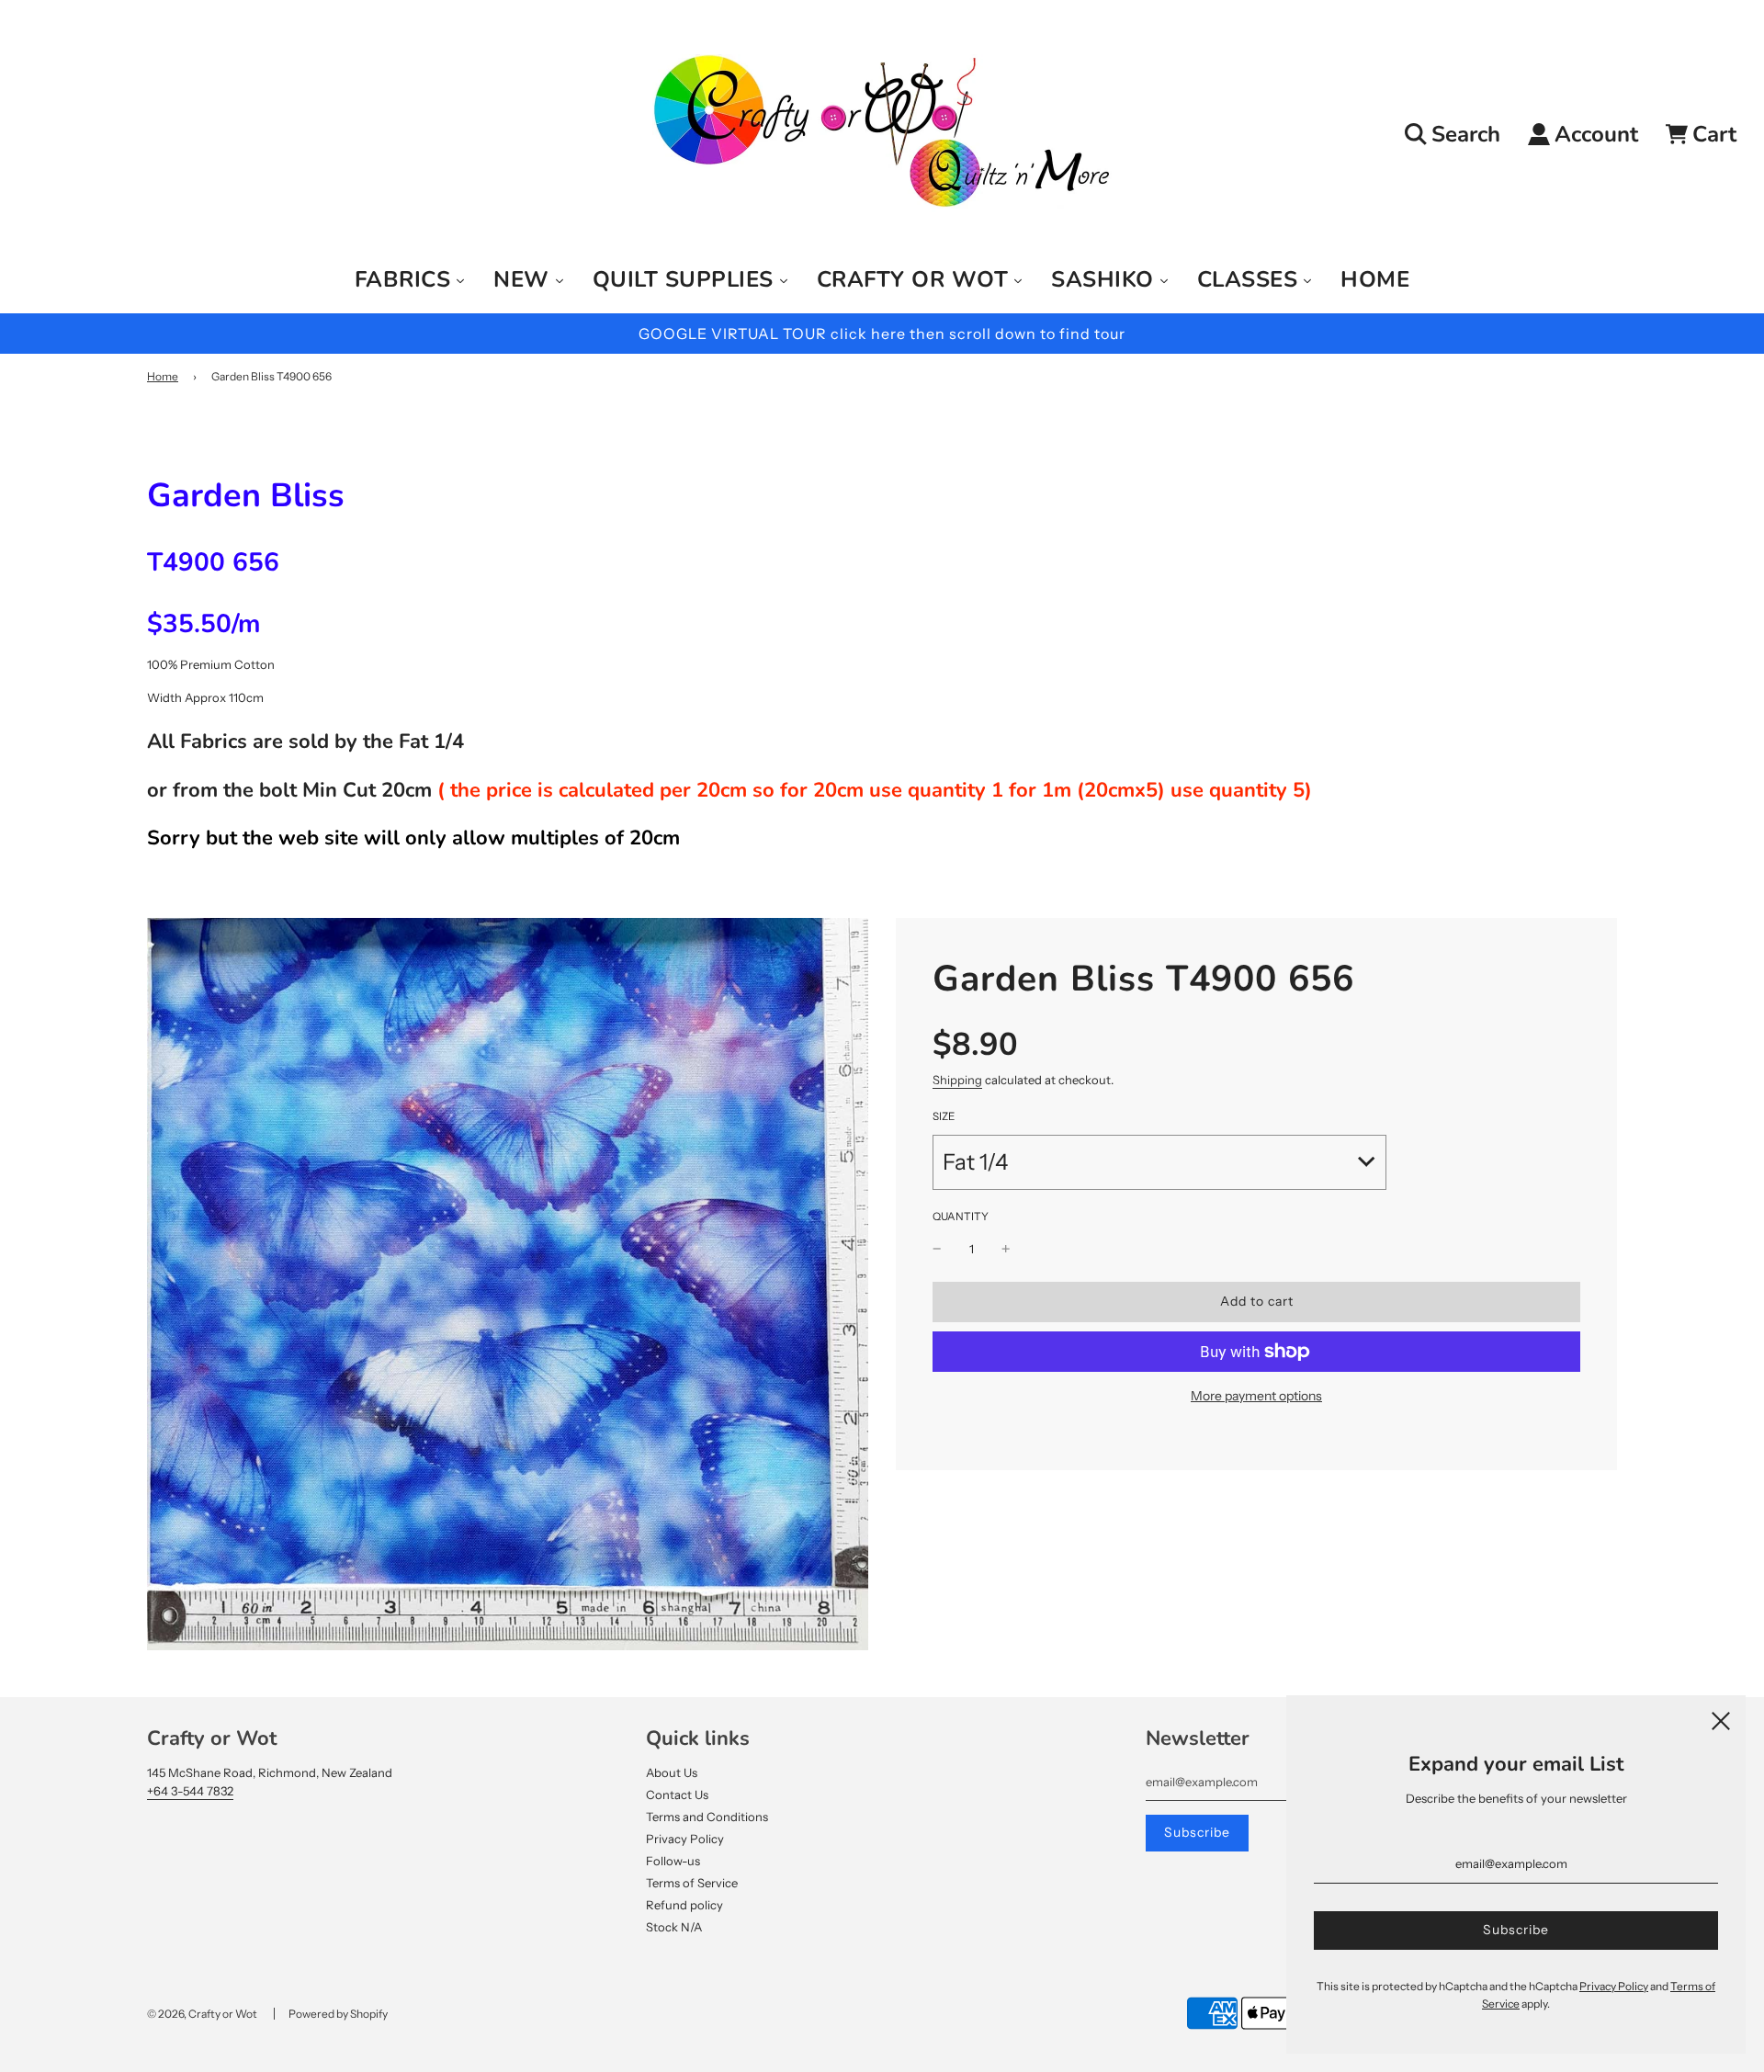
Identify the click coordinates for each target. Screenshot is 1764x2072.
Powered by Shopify (338, 2014)
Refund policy (684, 1905)
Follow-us (673, 1861)
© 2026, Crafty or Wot (202, 2014)
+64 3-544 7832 (190, 1791)
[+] (1006, 1249)
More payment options (1256, 1396)
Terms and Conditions (707, 1817)
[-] (937, 1249)
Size (944, 1116)
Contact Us (677, 1795)
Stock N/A (674, 1927)
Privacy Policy (685, 1839)
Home (163, 376)
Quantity (961, 1217)
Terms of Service (692, 1883)
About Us (672, 1772)
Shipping (957, 1080)
